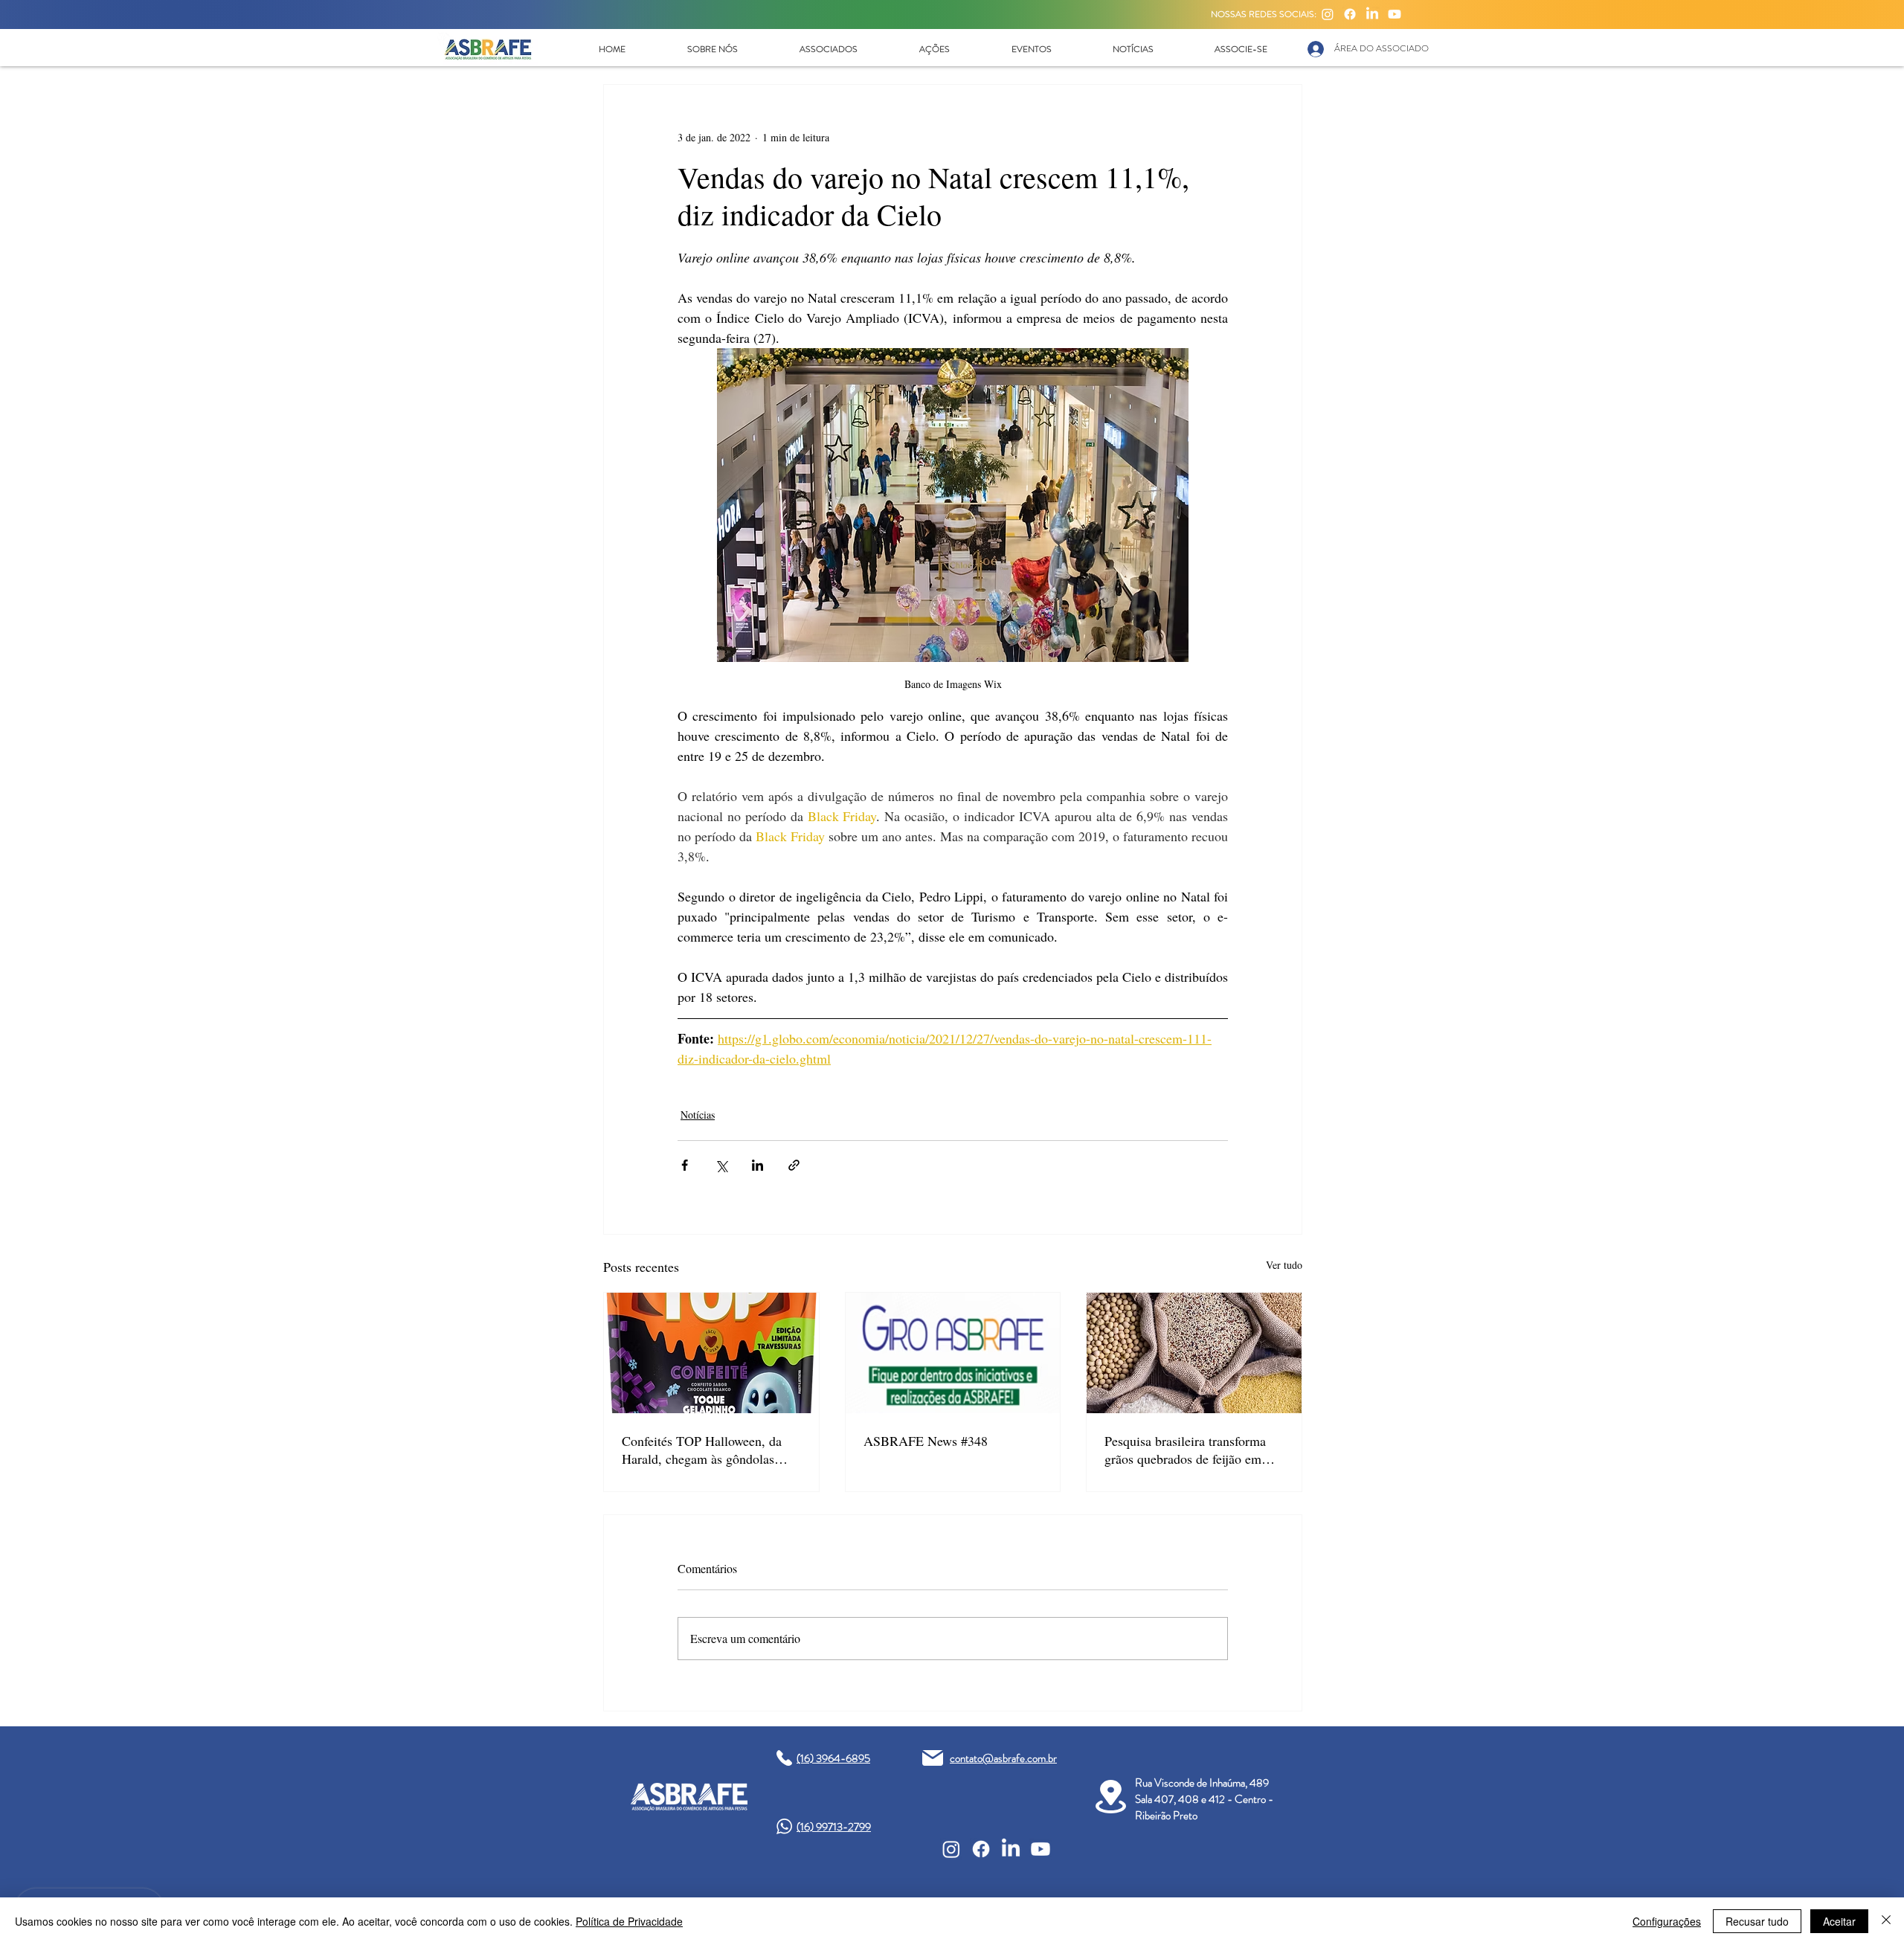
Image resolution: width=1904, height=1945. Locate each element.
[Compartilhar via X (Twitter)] (721, 1165)
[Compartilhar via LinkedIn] (758, 1165)
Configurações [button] (1667, 1921)
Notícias (698, 1115)
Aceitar (1839, 1921)
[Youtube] (1395, 14)
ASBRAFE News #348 (926, 1441)
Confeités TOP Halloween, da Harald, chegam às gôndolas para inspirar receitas (702, 1450)
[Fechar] (1886, 1921)
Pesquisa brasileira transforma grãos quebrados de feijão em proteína (1185, 1450)
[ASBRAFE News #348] (953, 1353)
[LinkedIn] (1372, 14)
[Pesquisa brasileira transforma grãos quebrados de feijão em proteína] (1194, 1353)
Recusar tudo (1757, 1921)
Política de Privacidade (629, 1921)
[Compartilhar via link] (794, 1165)
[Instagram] (1328, 14)
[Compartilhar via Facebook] (685, 1165)
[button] (712, 49)
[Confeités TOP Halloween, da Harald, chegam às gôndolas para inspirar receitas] (711, 1353)
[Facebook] (1350, 14)
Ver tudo (1284, 1265)
